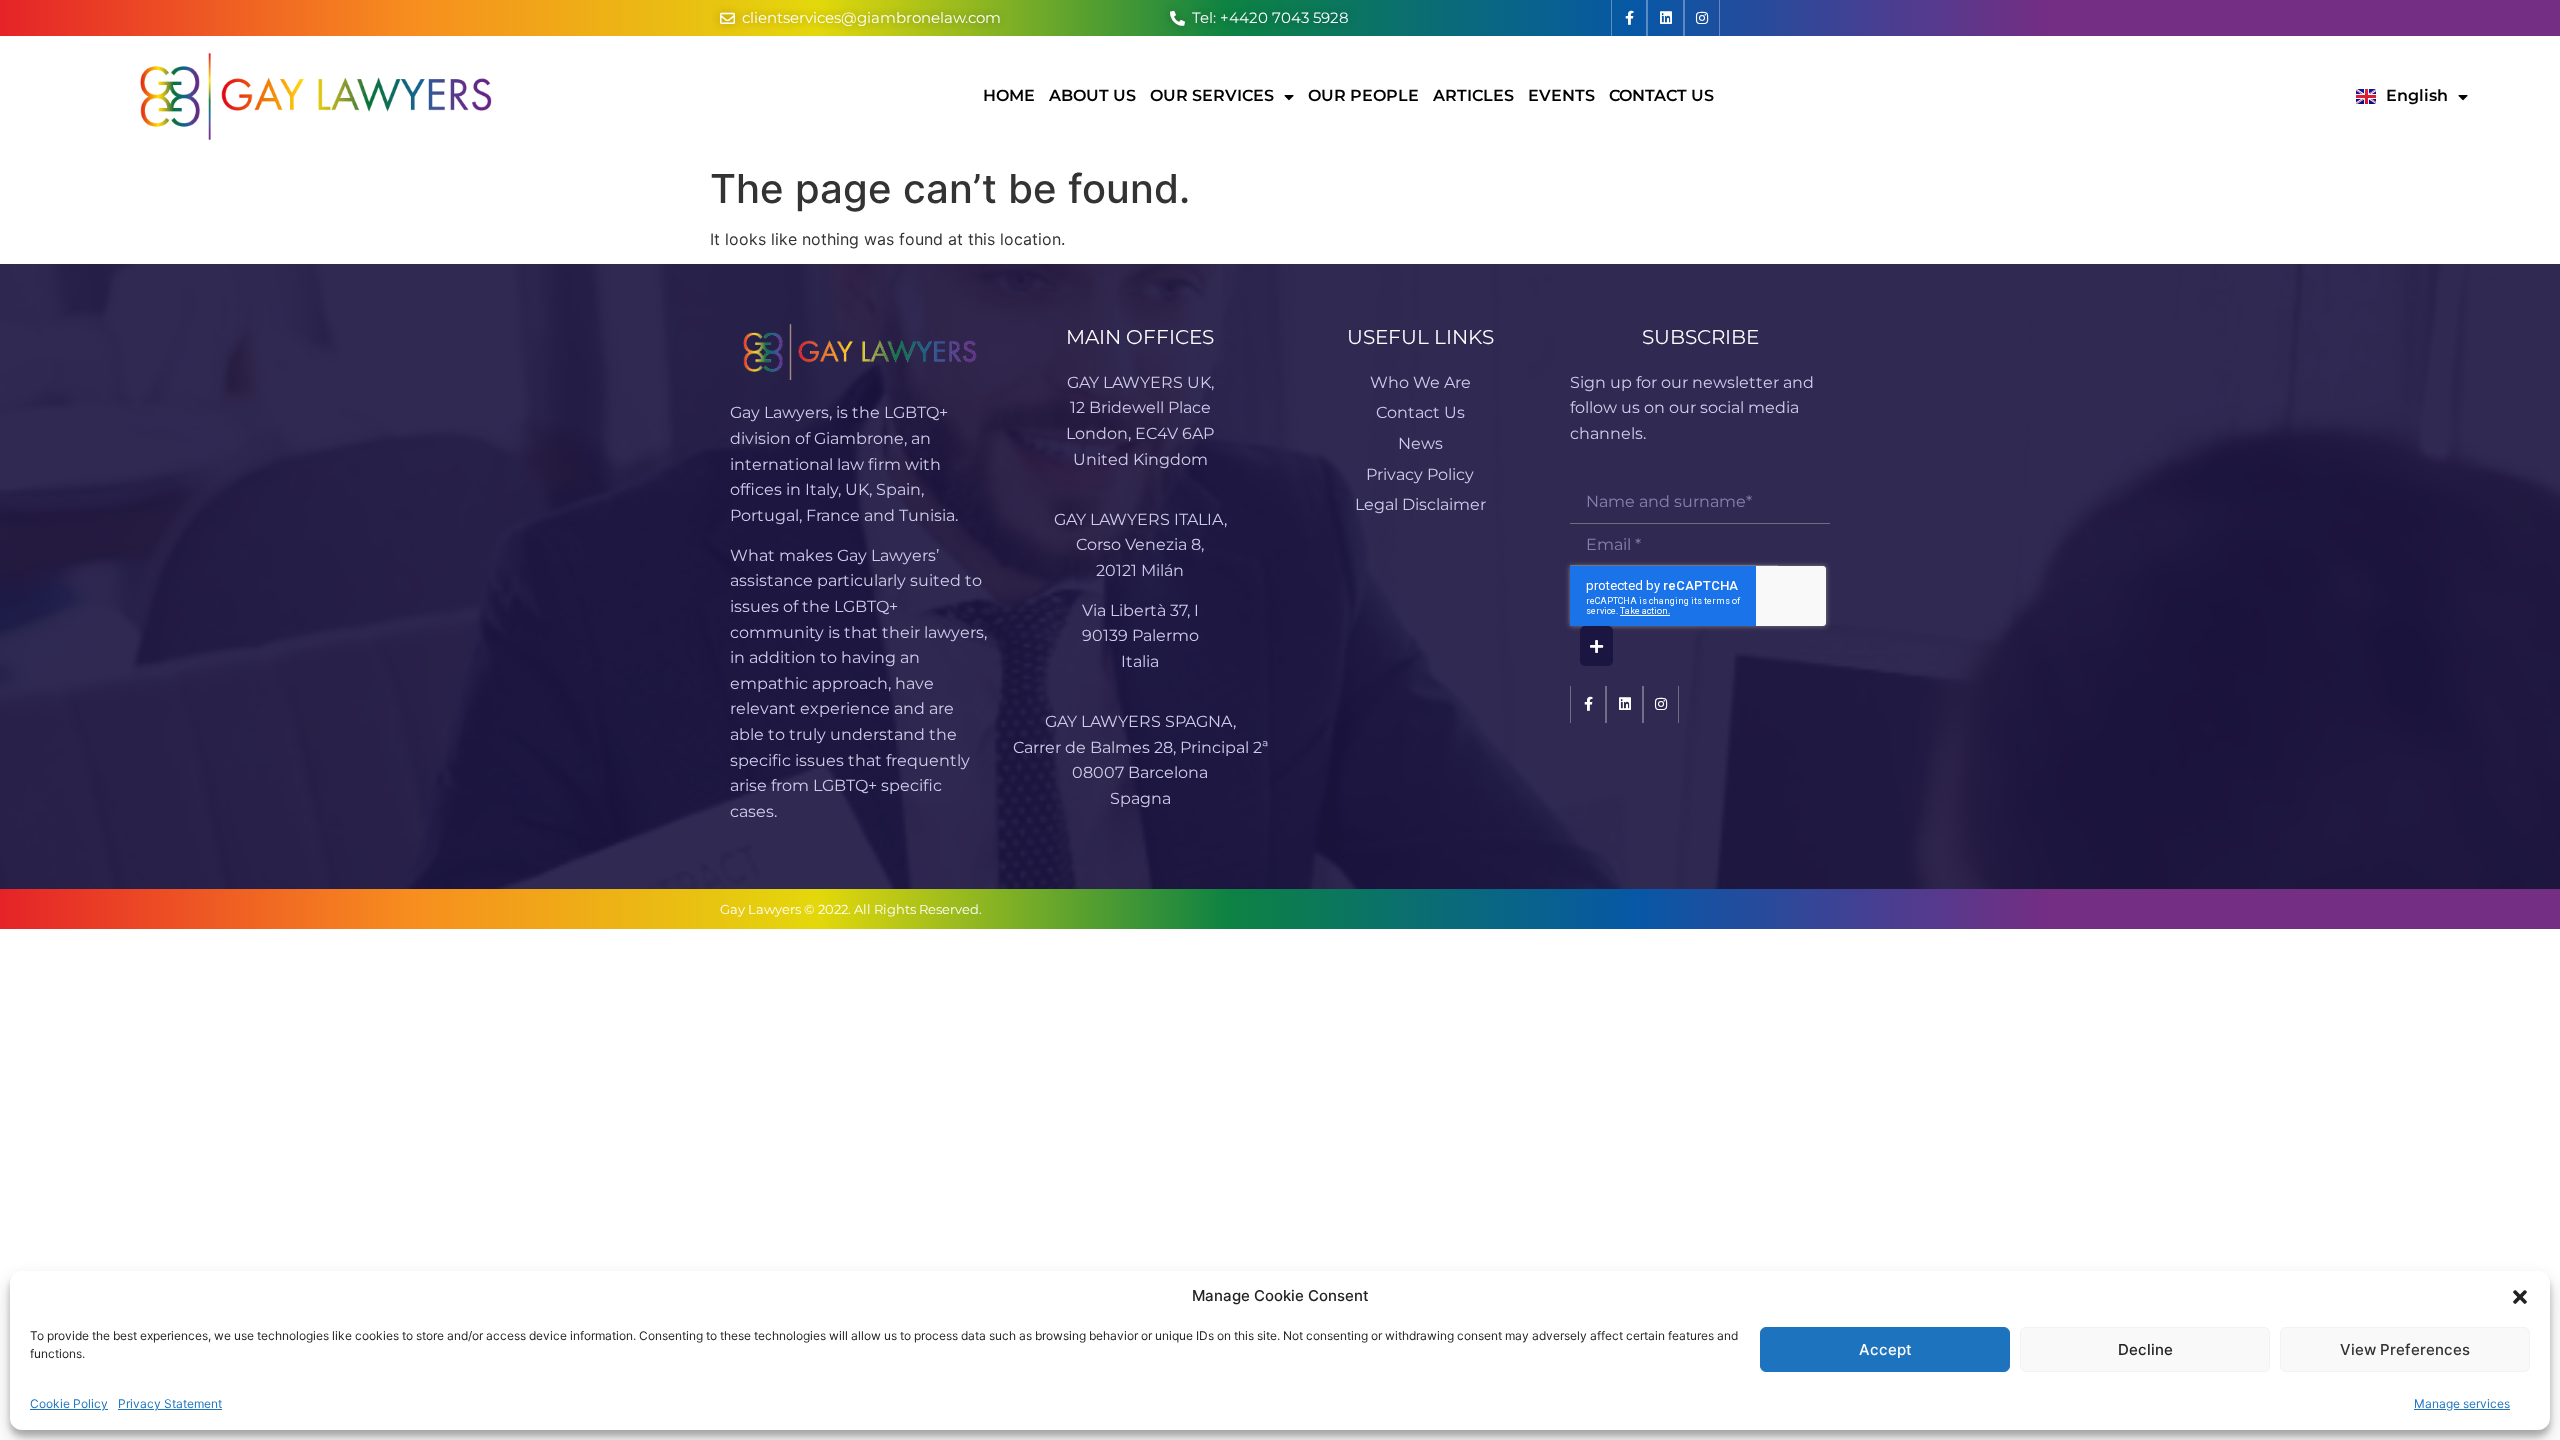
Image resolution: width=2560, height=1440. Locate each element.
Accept (1885, 1349)
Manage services (2462, 1403)
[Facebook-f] (1629, 18)
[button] (2520, 1297)
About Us (1092, 95)
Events (1561, 95)
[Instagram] (1702, 18)
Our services (1212, 95)
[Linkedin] (1665, 18)
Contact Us (1661, 95)
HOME (1009, 95)
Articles (1473, 95)
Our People (1363, 95)
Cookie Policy (69, 1403)
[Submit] (1596, 646)
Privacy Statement (170, 1403)
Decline (2145, 1349)
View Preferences (2405, 1349)
